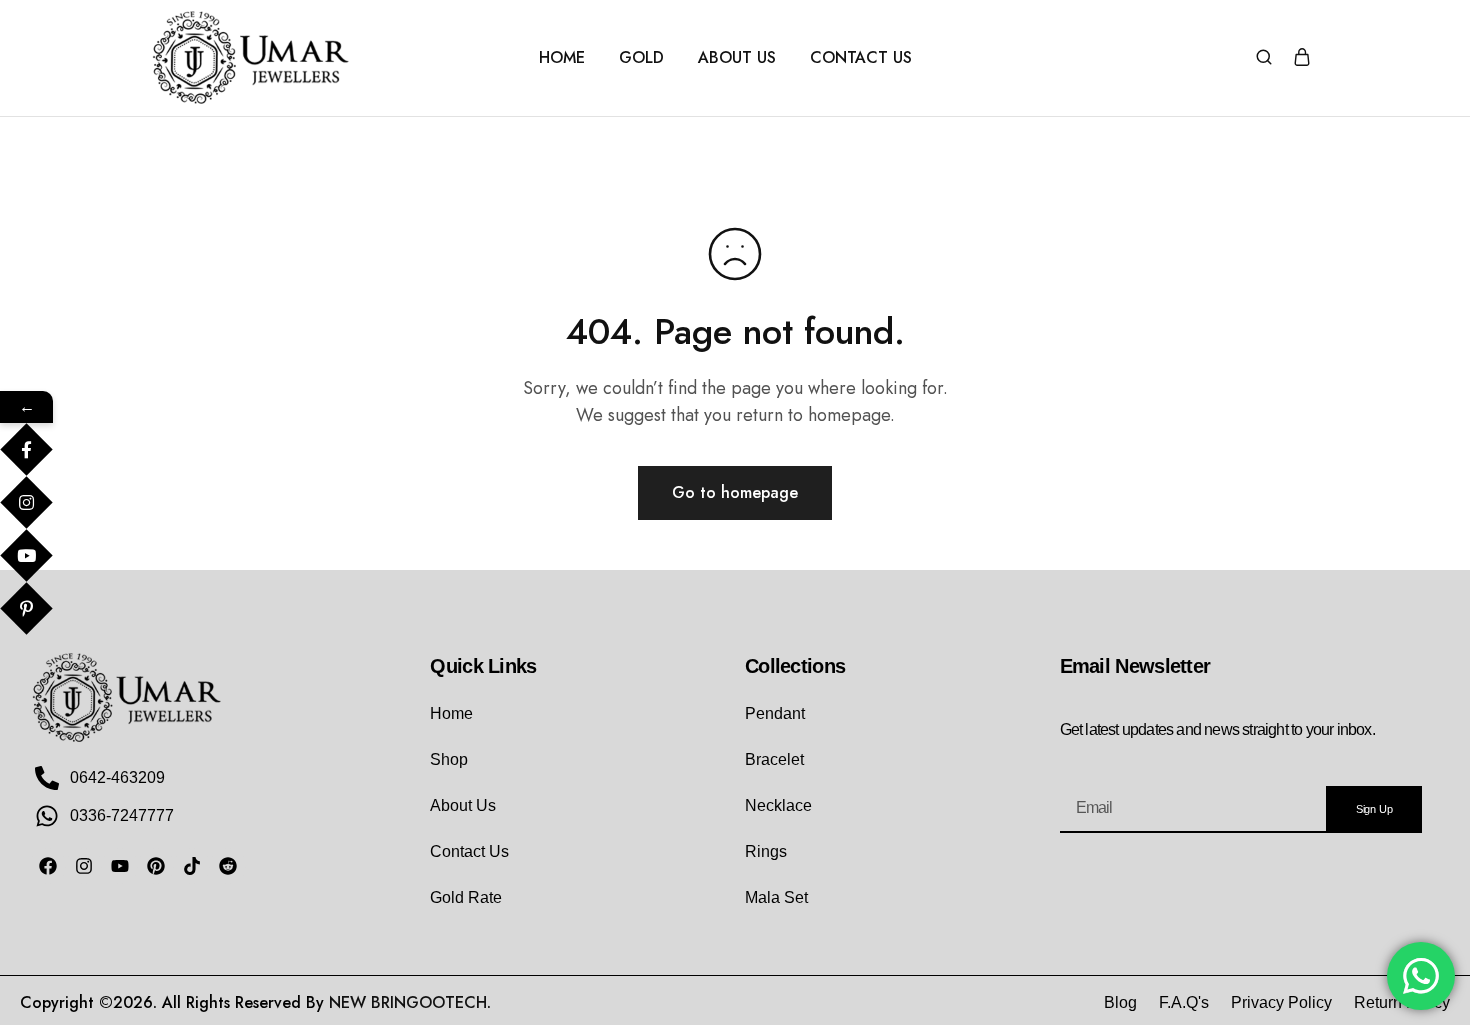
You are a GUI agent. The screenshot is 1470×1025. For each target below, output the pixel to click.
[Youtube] (120, 866)
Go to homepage (735, 492)
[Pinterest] (156, 866)
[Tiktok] (192, 866)
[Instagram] (84, 866)
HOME (562, 58)
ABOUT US (737, 58)
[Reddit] (228, 866)
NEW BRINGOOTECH (408, 1002)
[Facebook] (48, 866)
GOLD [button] (641, 58)
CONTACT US (861, 58)
